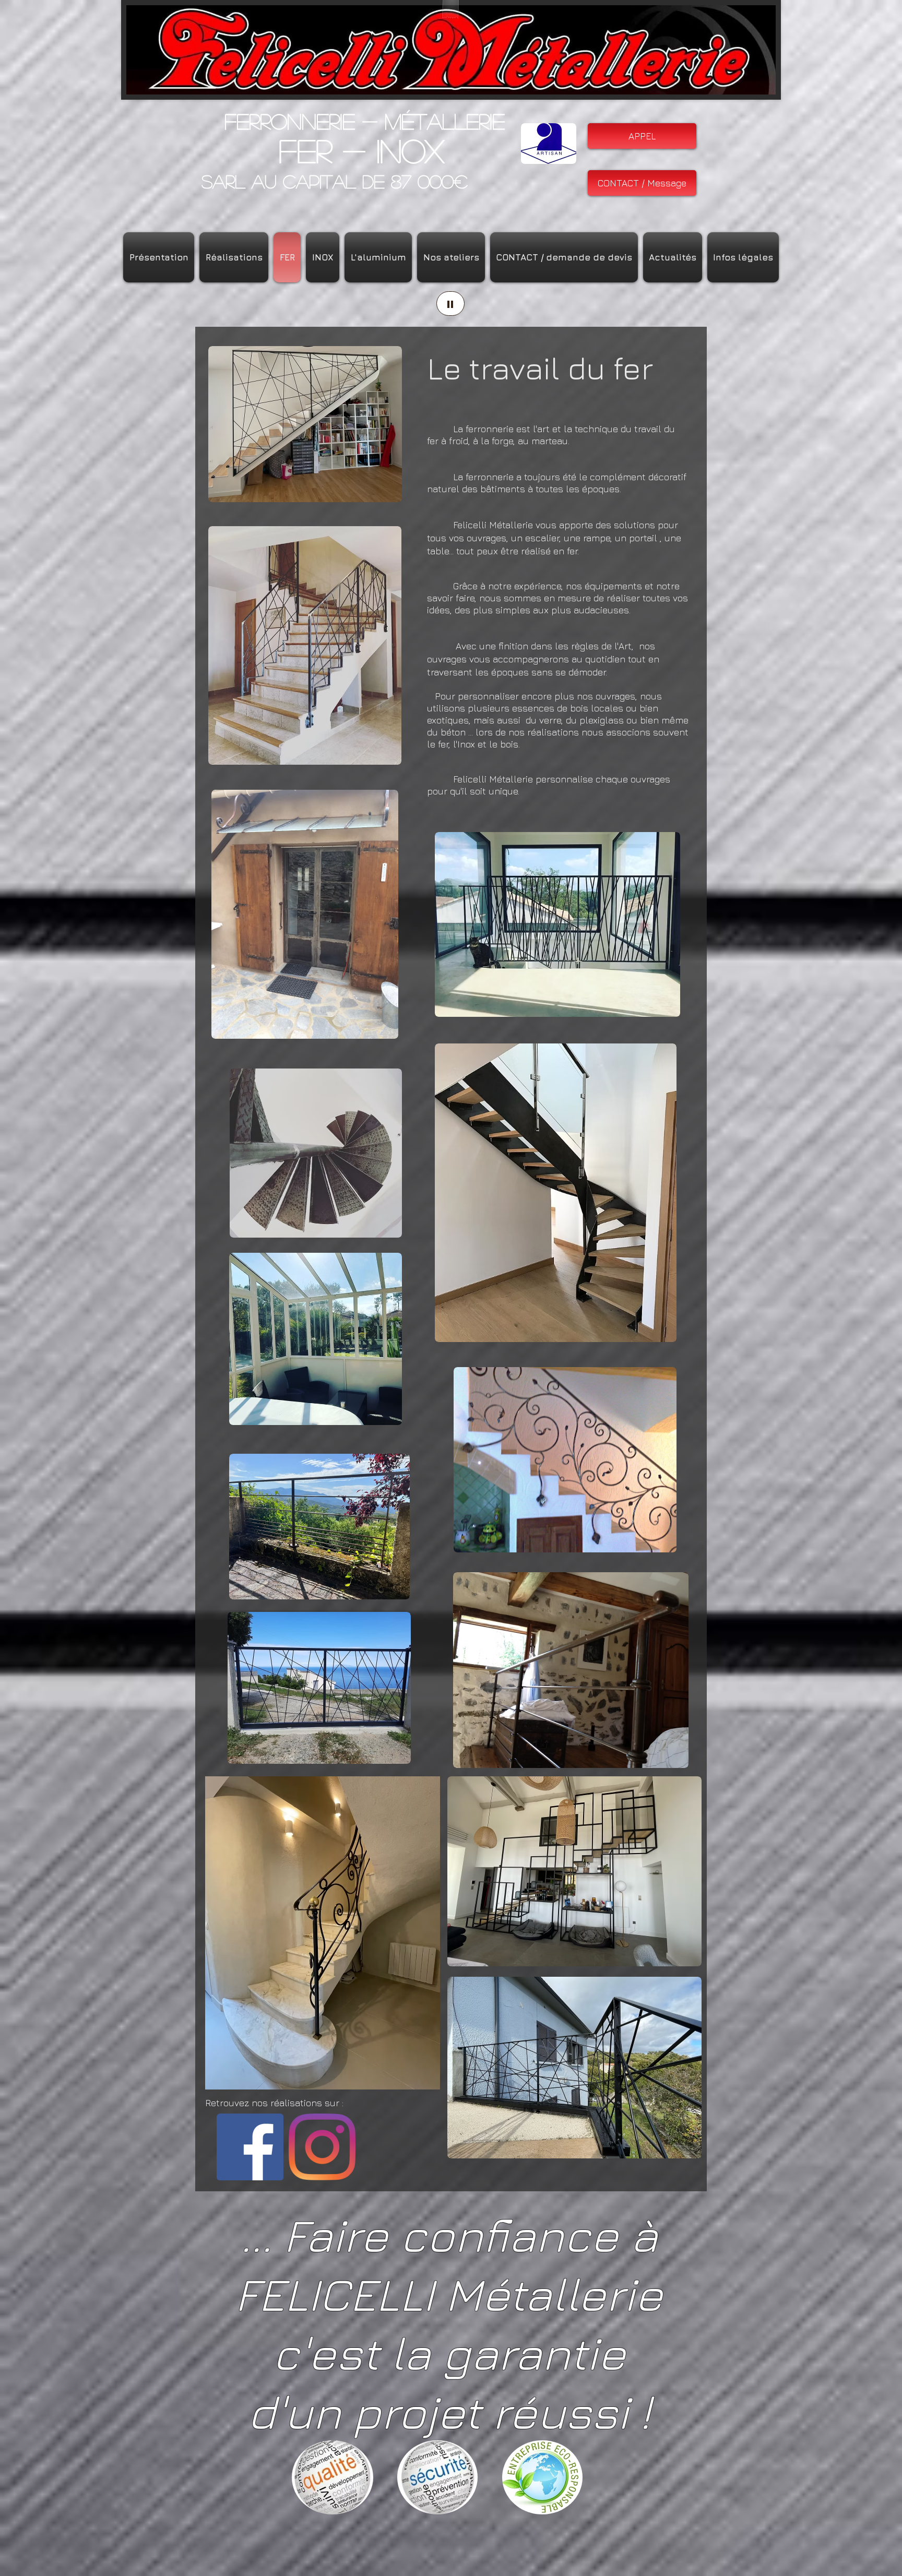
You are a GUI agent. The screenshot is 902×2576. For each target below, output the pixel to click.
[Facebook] (250, 2147)
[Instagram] (322, 2147)
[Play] (450, 304)
